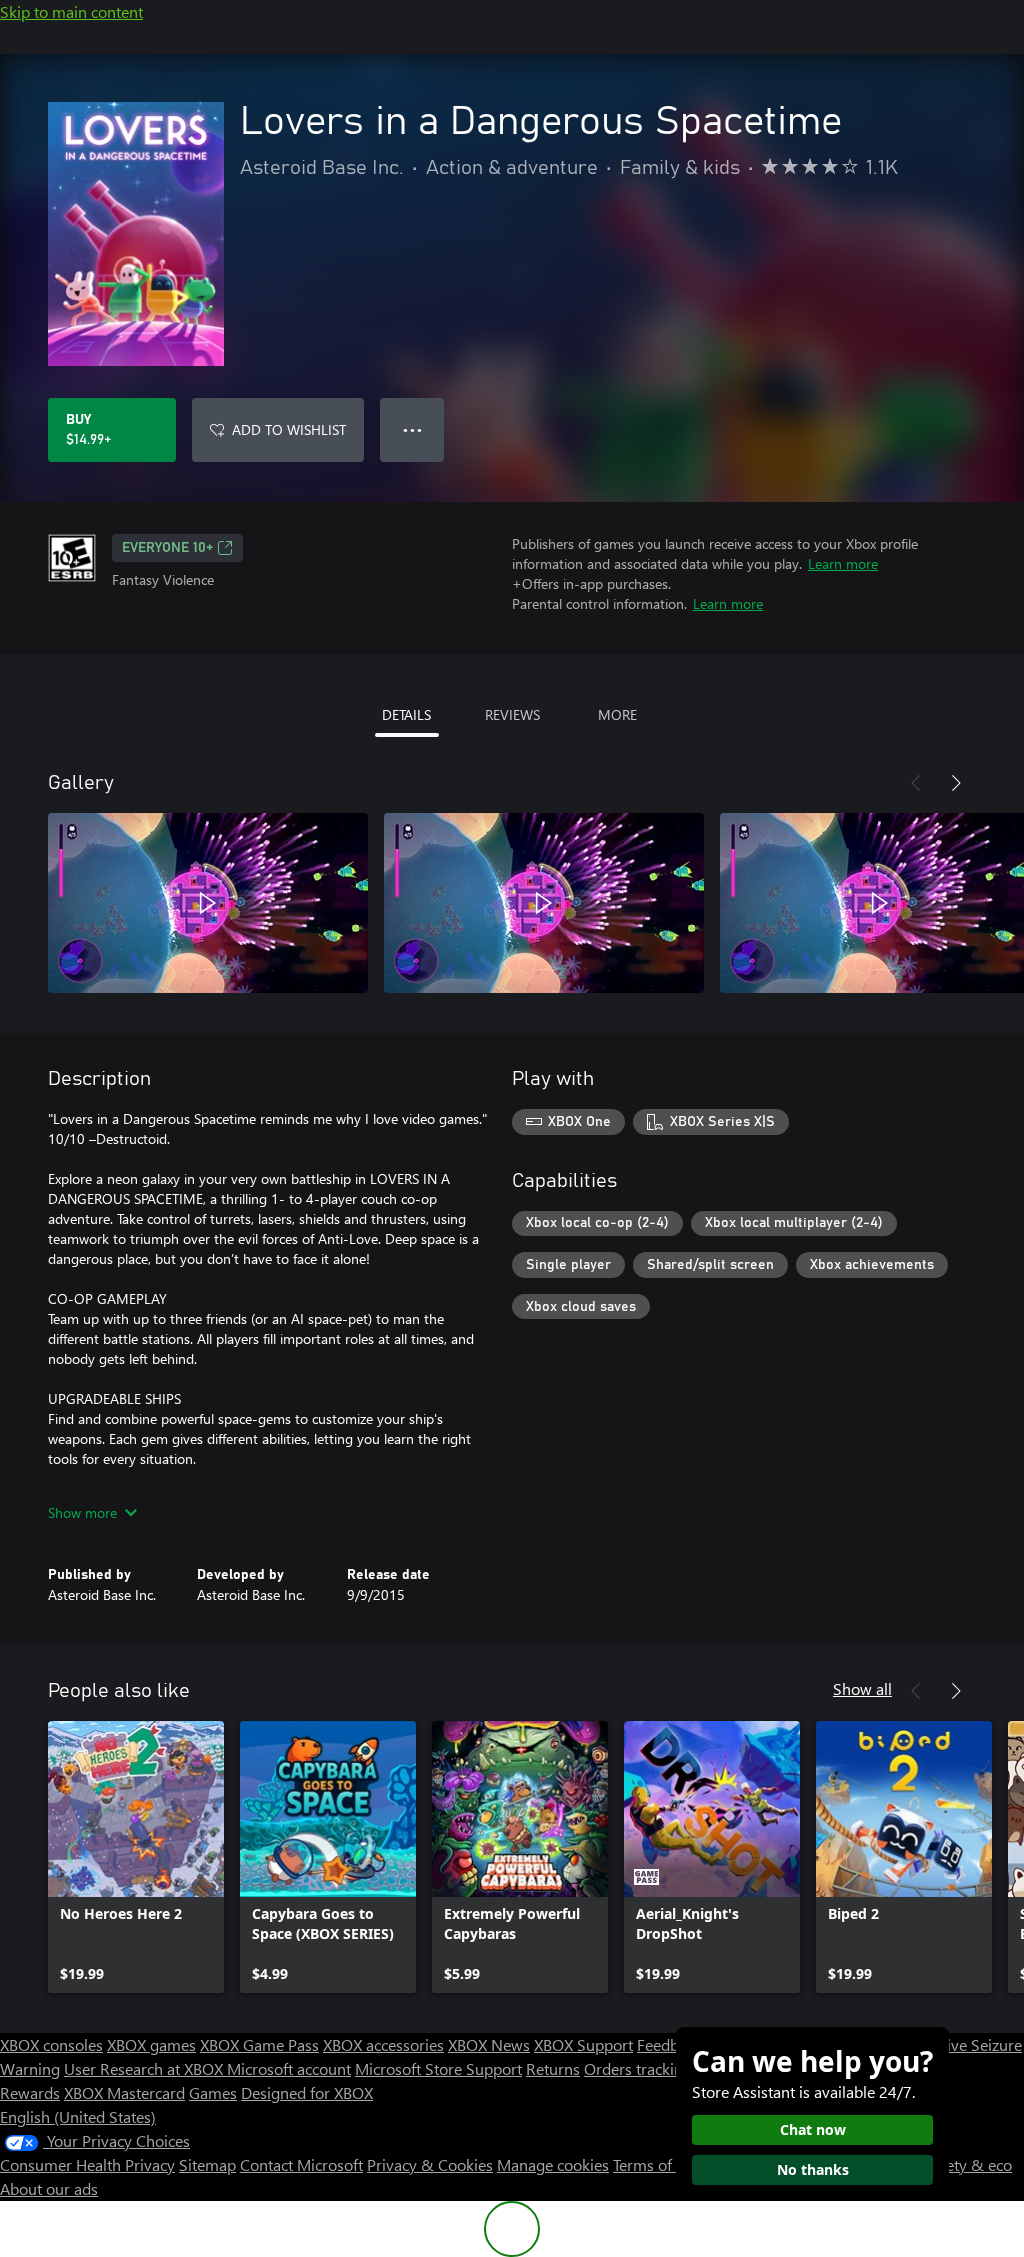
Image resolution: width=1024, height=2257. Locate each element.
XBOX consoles (51, 2044)
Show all (862, 1688)
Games (213, 2092)
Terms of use (656, 2164)
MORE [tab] (617, 714)
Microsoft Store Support (438, 2068)
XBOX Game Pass (259, 2044)
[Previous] (916, 783)
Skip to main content (71, 11)
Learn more (843, 563)
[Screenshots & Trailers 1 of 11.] (208, 903)
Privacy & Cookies (430, 2164)
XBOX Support (583, 2044)
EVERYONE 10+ (167, 548)
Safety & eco (968, 2164)
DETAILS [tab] (406, 714)
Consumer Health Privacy (87, 2164)
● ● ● (412, 429)
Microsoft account (289, 2068)
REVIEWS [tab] (512, 714)
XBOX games (151, 2044)
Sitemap (207, 2164)
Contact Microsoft (301, 2164)
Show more (82, 1512)
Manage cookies (553, 2164)
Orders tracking (638, 2068)
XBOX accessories (383, 2044)
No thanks (813, 2169)
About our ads (49, 2188)
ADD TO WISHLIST (289, 429)
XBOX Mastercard (124, 2092)
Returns (553, 2068)
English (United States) (78, 2116)
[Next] (956, 783)
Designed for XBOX (307, 2092)
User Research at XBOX (145, 2068)
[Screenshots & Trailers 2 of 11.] (544, 903)
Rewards (30, 2092)
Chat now (813, 2129)
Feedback (669, 2044)
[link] (136, 1857)
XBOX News (489, 2044)
